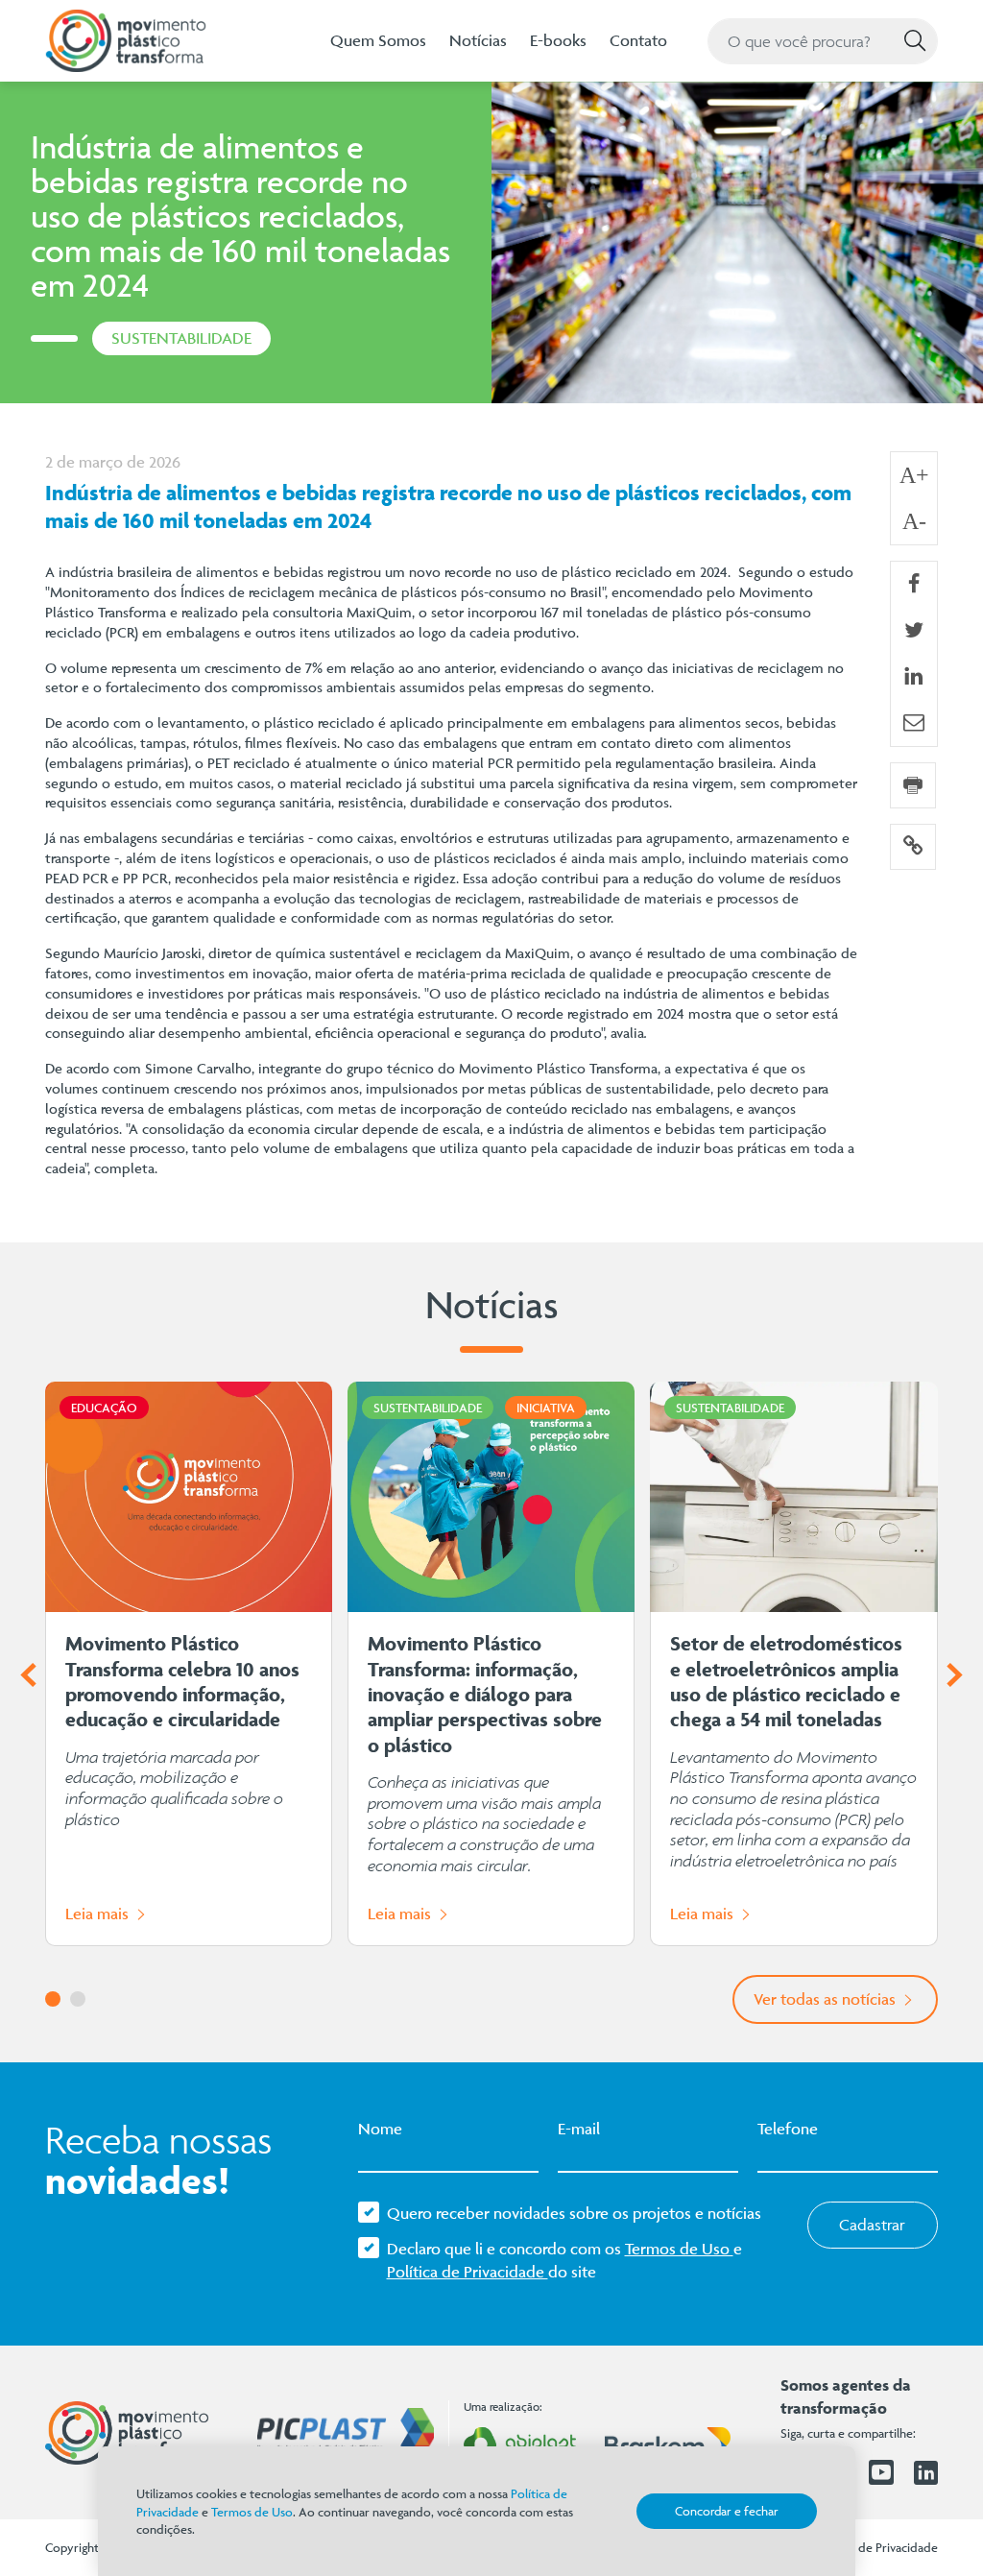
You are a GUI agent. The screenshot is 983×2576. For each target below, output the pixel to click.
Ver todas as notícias (827, 1999)
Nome (380, 2129)
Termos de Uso (679, 2249)
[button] (53, 1999)
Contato (638, 40)
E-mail (579, 2129)
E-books (558, 40)
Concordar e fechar (727, 2511)
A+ (914, 475)
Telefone (788, 2129)
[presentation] (28, 1676)
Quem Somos (378, 40)
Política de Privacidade (468, 2272)
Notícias (478, 40)
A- (914, 521)
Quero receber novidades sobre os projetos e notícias (574, 2213)
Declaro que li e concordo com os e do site (564, 2260)
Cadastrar (872, 2225)
